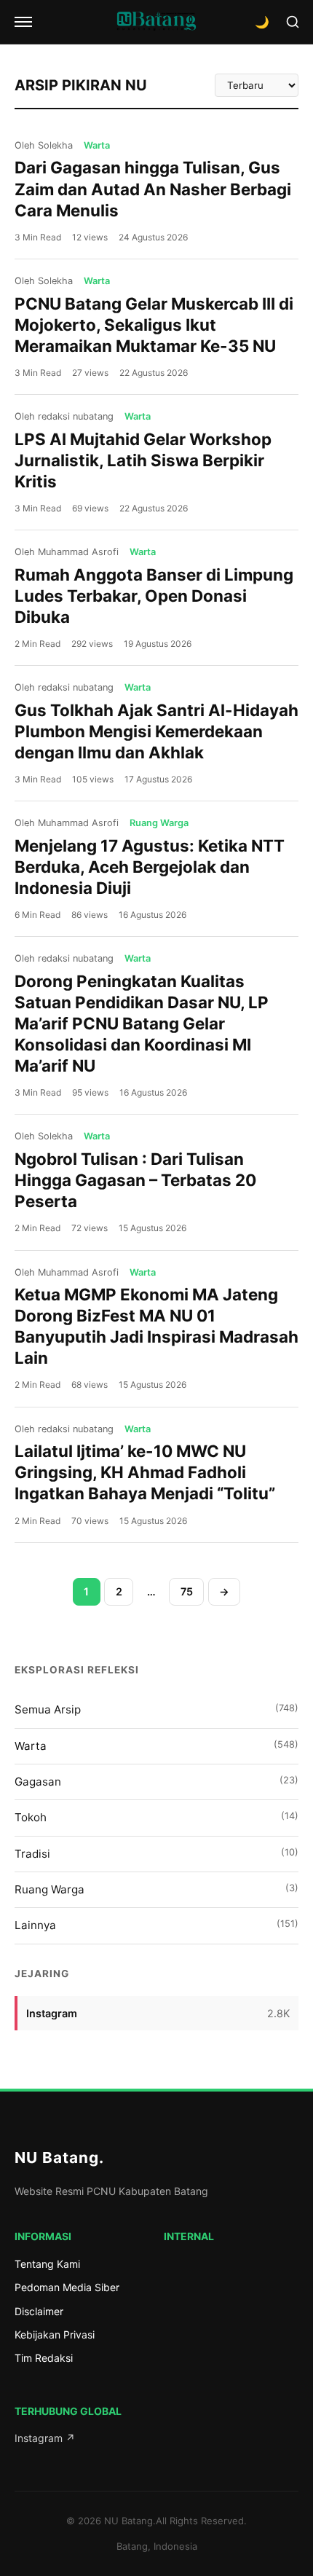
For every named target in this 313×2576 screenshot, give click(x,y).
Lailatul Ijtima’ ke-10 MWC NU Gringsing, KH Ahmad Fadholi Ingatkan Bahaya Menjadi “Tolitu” (145, 1472)
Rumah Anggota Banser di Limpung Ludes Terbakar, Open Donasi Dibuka (154, 596)
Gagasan (156, 1782)
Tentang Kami (47, 2264)
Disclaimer (39, 2311)
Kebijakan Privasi (55, 2334)
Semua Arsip (156, 1709)
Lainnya (156, 1925)
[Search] (293, 22)
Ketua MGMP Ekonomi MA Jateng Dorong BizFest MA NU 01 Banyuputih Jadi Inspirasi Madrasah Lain (156, 1326)
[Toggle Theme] (262, 22)
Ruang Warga (156, 1889)
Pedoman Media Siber (67, 2287)
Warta (156, 1746)
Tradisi (156, 1854)
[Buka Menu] (23, 22)
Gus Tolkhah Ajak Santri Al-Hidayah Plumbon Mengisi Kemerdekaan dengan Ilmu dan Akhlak (156, 731)
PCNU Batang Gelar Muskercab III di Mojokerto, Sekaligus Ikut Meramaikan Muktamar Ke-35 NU (154, 325)
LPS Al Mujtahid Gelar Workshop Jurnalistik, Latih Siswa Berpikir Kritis (143, 460)
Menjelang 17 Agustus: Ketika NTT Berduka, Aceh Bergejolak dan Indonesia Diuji (150, 867)
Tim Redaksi (44, 2358)
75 (187, 1591)
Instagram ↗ (45, 2438)
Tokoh (156, 1817)
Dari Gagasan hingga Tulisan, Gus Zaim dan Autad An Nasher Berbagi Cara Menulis (153, 188)
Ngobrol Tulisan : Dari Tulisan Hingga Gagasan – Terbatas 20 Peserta (135, 1180)
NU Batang (59, 2157)
